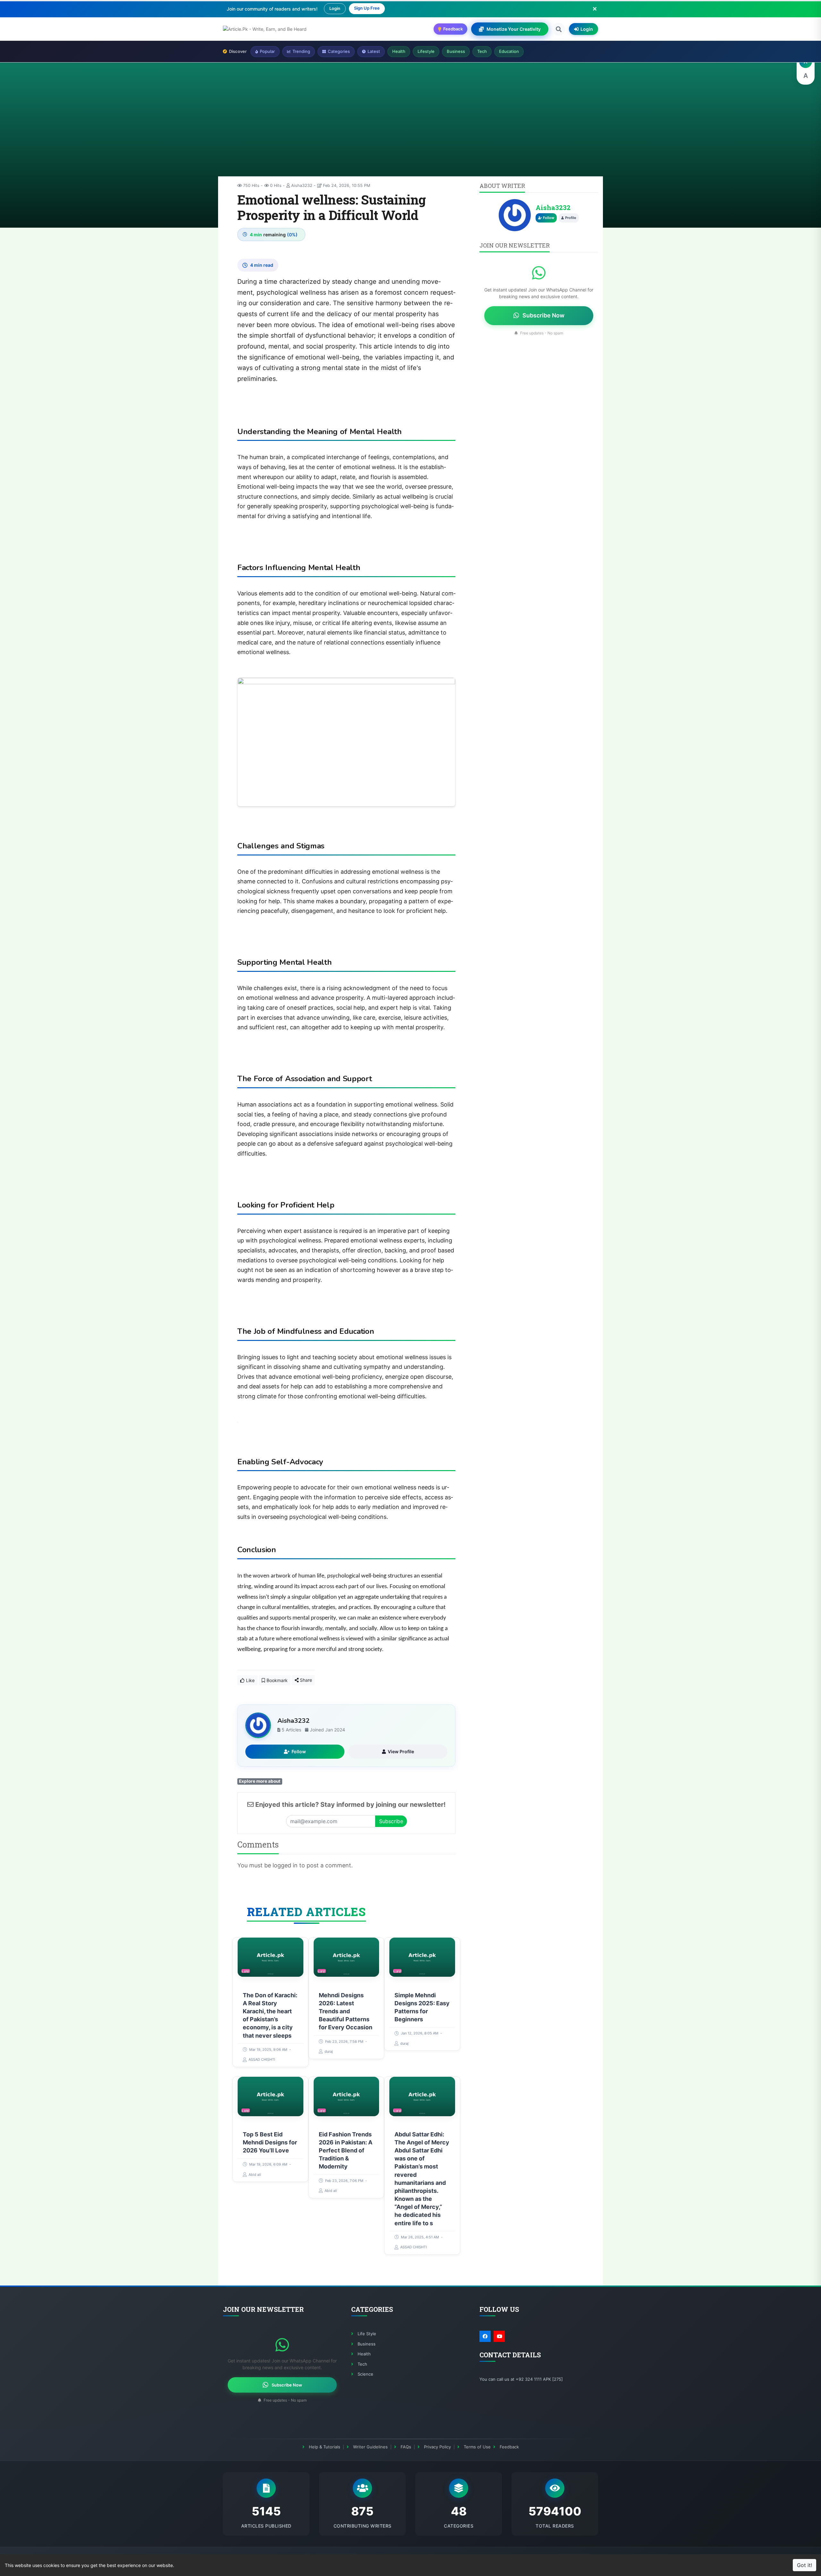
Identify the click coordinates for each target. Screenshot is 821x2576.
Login (335, 8)
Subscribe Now (543, 315)
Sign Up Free (367, 8)
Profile (571, 218)
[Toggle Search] (559, 29)
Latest (374, 51)
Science (365, 2374)
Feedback (509, 2447)
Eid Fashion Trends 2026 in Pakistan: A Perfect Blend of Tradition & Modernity (346, 2151)
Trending (301, 51)
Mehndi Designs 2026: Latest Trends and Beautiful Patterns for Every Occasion (346, 2011)
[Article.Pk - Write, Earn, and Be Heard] (265, 29)
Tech (482, 51)
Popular (267, 51)
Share (305, 1680)
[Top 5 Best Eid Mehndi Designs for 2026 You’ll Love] (271, 2096)
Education (509, 51)
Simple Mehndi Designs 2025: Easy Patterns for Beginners (422, 2007)
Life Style (367, 2334)
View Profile (401, 1751)
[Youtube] (499, 2336)
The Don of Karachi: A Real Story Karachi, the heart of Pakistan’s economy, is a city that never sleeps (270, 2015)
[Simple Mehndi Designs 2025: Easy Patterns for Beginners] (422, 1957)
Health (399, 51)
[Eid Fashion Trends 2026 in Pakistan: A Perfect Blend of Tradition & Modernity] (347, 2096)
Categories (339, 51)
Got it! (804, 2565)
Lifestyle (426, 51)
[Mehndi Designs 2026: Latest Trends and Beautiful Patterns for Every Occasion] (347, 1957)
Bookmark (276, 1680)
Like (250, 1680)
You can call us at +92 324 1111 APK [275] (521, 2379)
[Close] (595, 9)
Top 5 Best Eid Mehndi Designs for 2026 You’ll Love (270, 2142)
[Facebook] (485, 2336)
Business (456, 51)
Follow (299, 1751)
